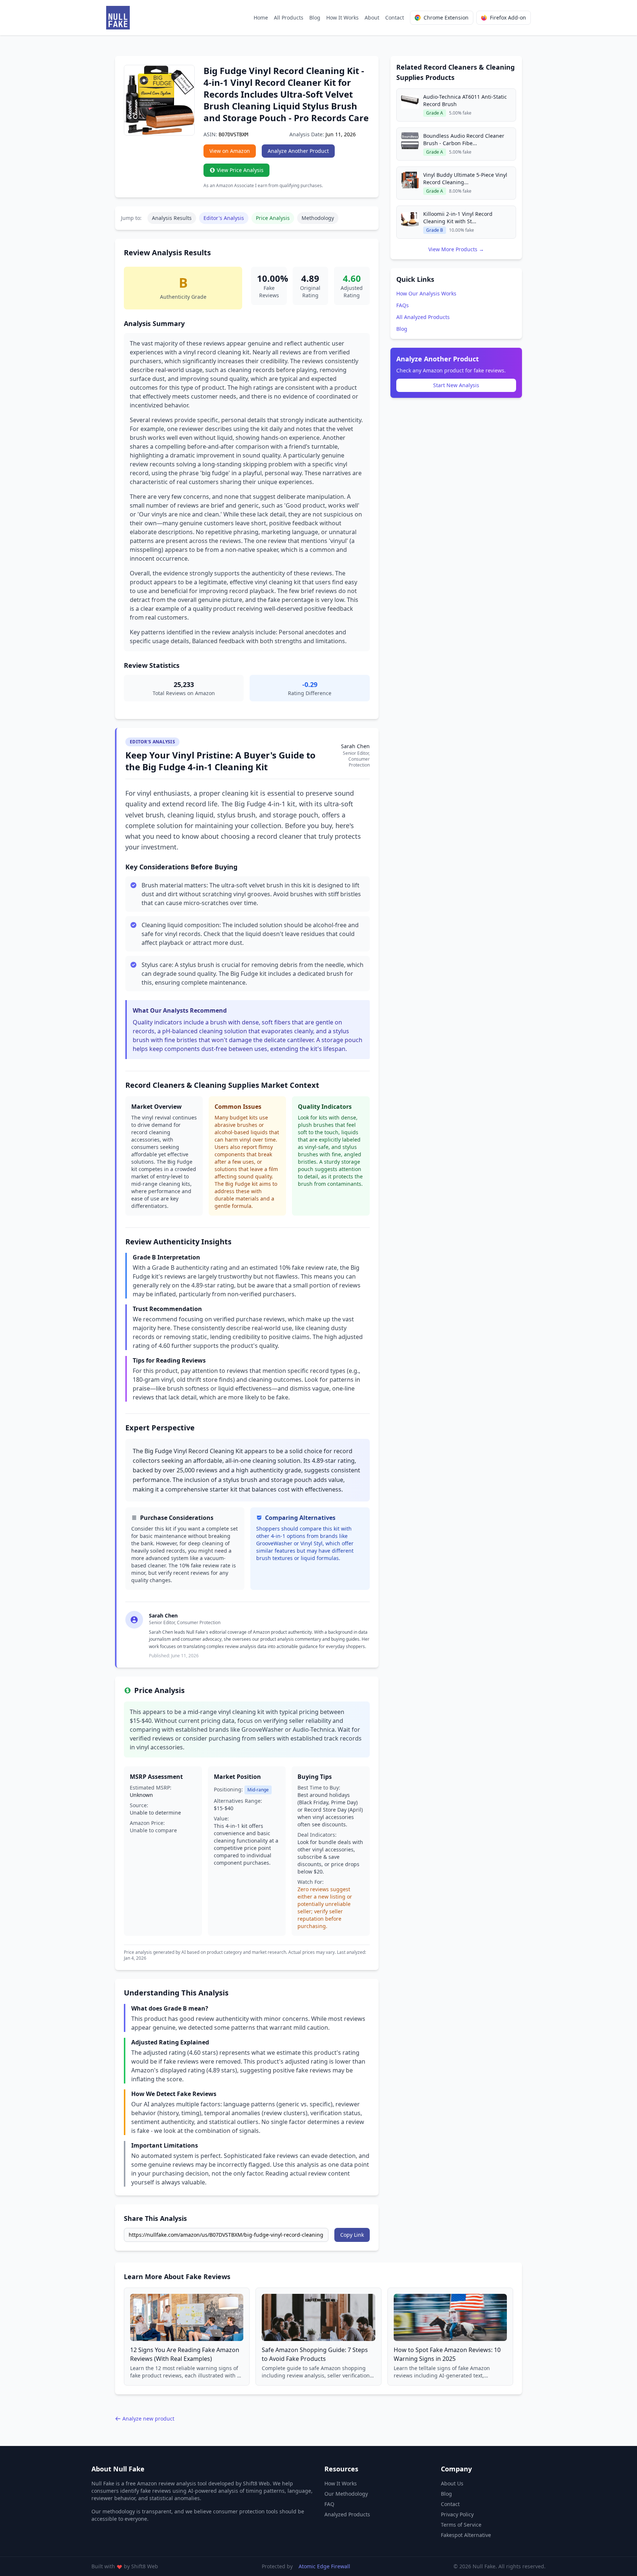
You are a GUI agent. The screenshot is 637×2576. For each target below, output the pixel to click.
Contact (395, 17)
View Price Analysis (240, 170)
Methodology (318, 218)
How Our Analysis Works (426, 293)
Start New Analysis (456, 385)
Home (261, 17)
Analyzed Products (347, 2514)
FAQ (329, 2504)
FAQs (403, 305)
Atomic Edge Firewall (324, 2566)
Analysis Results (172, 218)
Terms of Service (461, 2525)
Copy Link (352, 2235)
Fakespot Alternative (466, 2535)
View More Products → (456, 249)
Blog (315, 17)
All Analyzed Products (423, 317)
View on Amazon (230, 151)
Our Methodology (346, 2494)
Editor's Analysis (224, 218)
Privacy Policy (457, 2514)
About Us (452, 2483)
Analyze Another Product (298, 151)
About (372, 17)
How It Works (342, 17)
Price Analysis (273, 218)
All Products (289, 17)
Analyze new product (148, 2419)
